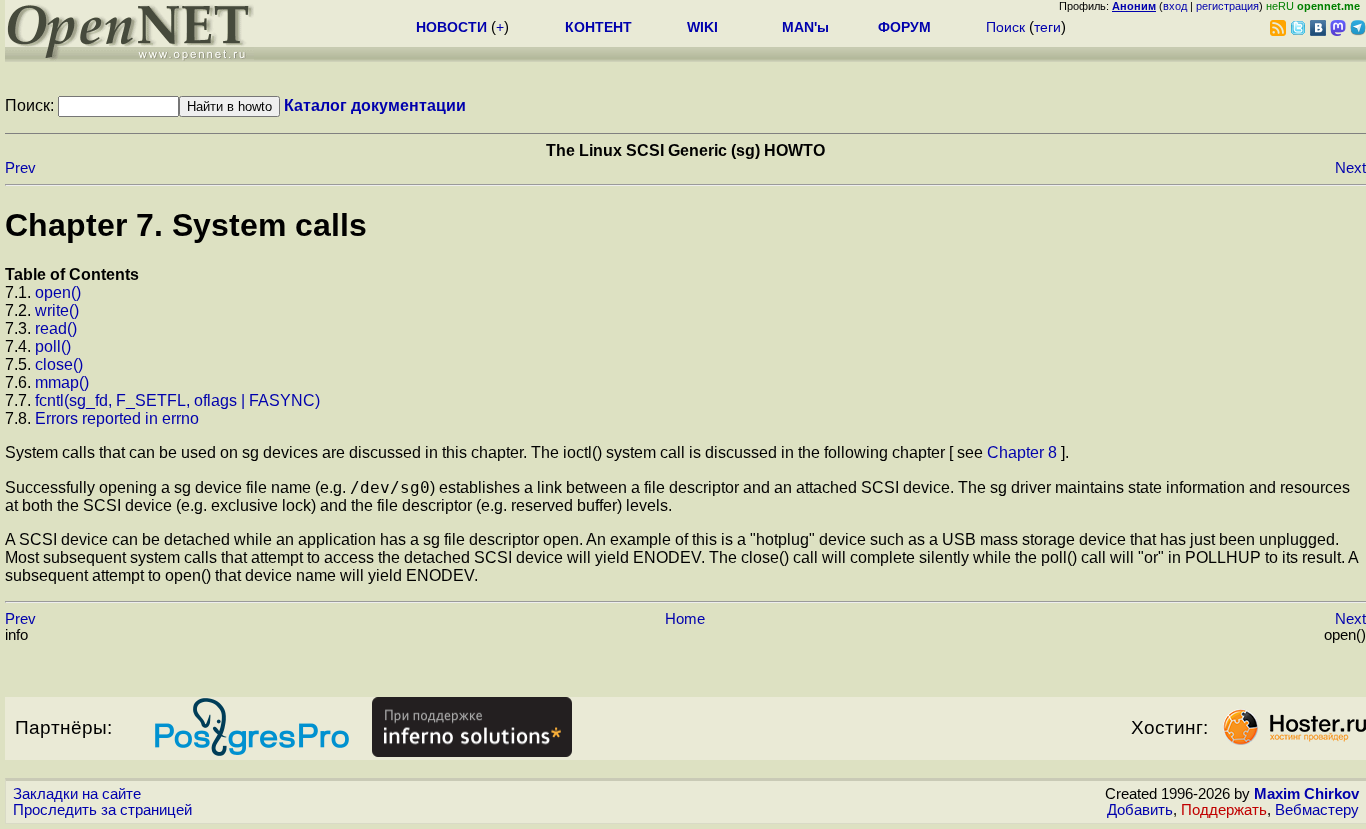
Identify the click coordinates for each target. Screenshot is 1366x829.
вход (1175, 6)
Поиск (1005, 27)
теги (1047, 27)
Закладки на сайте (77, 794)
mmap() (62, 382)
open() (58, 292)
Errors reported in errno (117, 418)
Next (1350, 168)
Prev (20, 168)
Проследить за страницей (102, 810)
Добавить (1140, 810)
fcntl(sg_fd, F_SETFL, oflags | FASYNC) (177, 400)
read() (56, 328)
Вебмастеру (1317, 810)
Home (685, 619)
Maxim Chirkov (1306, 794)
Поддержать (1224, 810)
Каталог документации (375, 105)
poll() (53, 346)
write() (57, 310)
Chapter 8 (1022, 452)
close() (59, 364)
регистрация (1227, 6)
